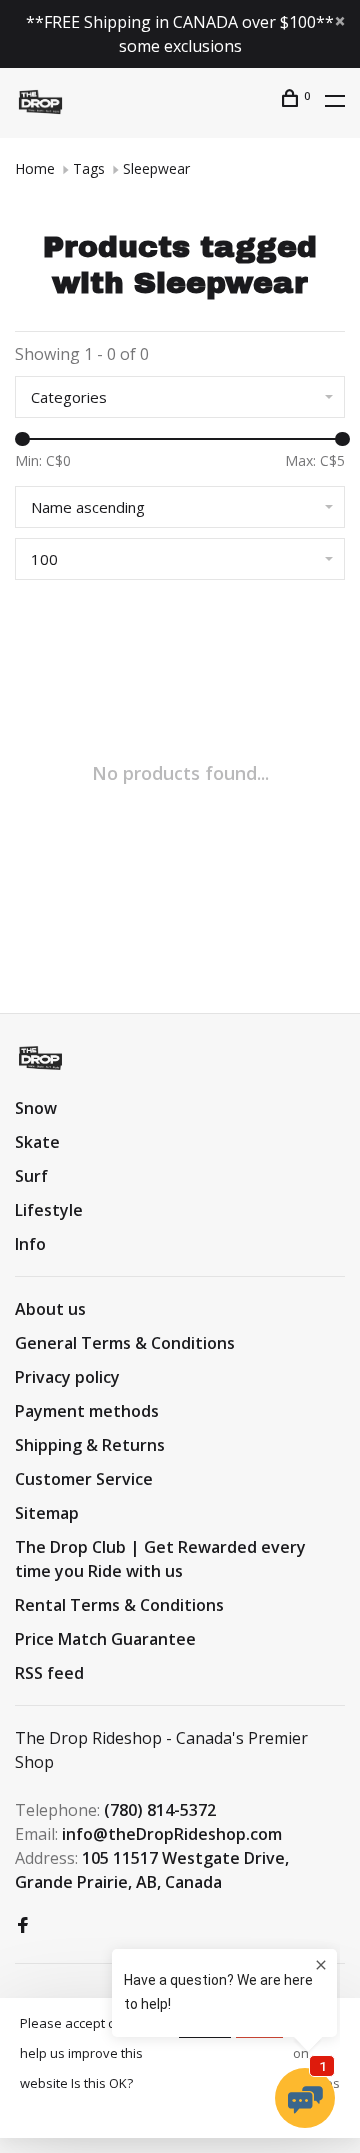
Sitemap (47, 1513)
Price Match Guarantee (105, 1639)
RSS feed (49, 1673)
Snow (36, 1108)
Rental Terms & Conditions (119, 1605)
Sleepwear (156, 168)
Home (35, 168)
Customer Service (84, 1479)
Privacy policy (67, 1377)
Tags (89, 168)
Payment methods (87, 1411)
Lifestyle (49, 1210)
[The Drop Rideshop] (40, 1058)
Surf (31, 1176)
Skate (37, 1142)
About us (50, 1309)
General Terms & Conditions (125, 1343)
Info (30, 1244)
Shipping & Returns (90, 1445)
